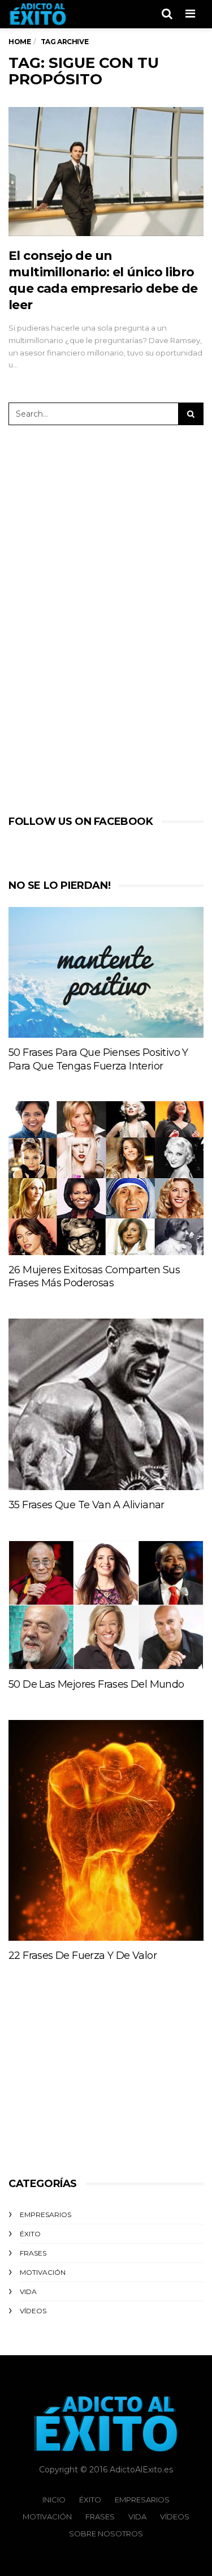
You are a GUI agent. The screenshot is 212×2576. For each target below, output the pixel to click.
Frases (33, 2253)
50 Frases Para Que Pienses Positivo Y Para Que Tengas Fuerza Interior (98, 1059)
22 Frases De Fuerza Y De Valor (83, 1955)
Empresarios (46, 2215)
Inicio (54, 2500)
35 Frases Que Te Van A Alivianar (86, 1505)
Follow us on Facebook (81, 821)
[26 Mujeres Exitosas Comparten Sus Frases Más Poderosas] (106, 1178)
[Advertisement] (96, 618)
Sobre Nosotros (106, 2534)
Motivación (43, 2272)
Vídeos (33, 2311)
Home (20, 42)
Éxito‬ (30, 2234)
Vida (28, 2292)
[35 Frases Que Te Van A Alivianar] (106, 1404)
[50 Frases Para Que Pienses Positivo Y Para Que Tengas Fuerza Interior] (106, 972)
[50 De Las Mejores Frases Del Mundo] (106, 1605)
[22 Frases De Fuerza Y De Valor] (106, 1830)
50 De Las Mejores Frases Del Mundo (96, 1684)
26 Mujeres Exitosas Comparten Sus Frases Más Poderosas (94, 1277)
